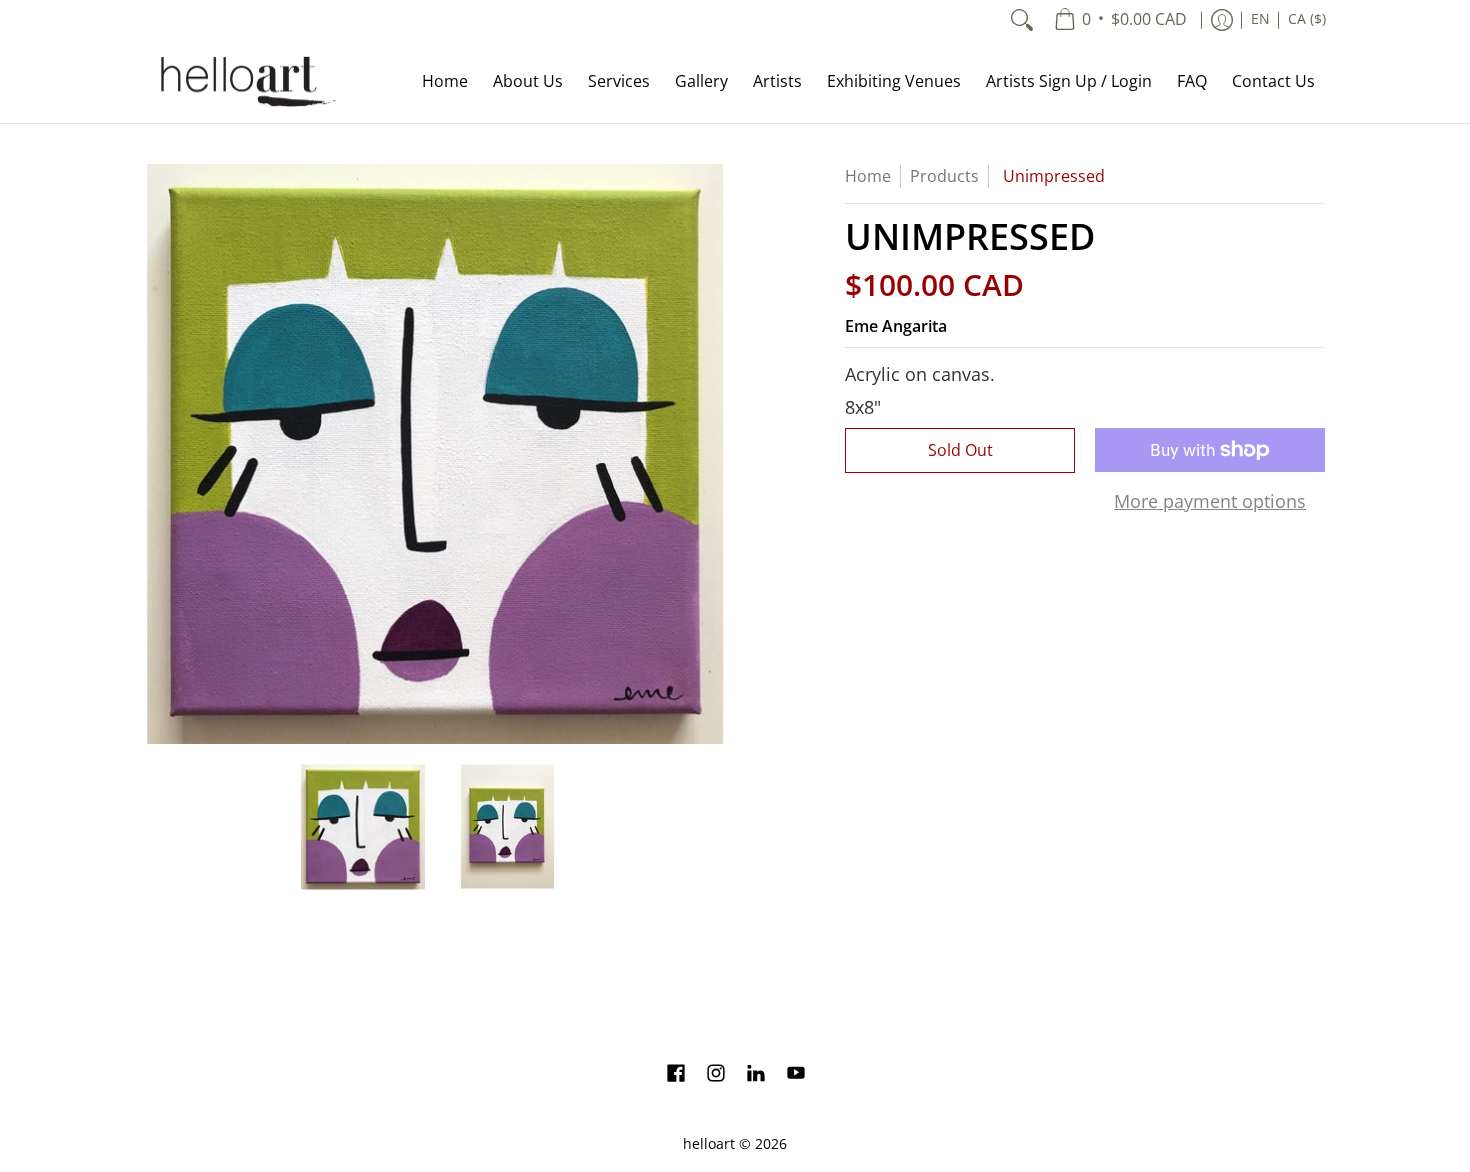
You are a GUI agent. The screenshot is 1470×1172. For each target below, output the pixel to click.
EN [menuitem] (1260, 19)
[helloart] (245, 81)
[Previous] (159, 454)
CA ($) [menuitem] (1307, 19)
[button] (676, 1075)
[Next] (711, 454)
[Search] (1022, 20)
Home (868, 176)
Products (944, 176)
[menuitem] (1120, 20)
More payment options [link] (1210, 501)
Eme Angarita (896, 326)
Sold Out (960, 450)
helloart (709, 1144)
